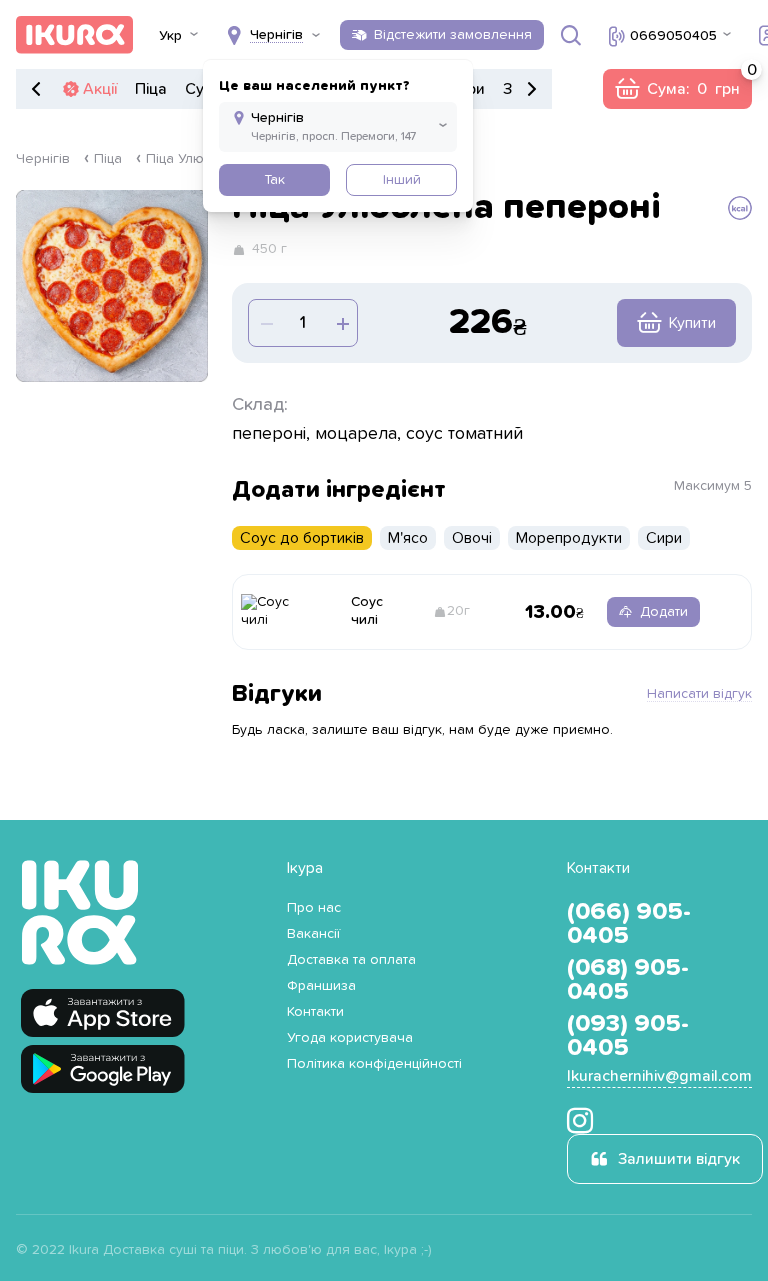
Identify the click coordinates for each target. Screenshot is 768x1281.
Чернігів (43, 159)
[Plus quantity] (265, 323)
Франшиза (321, 986)
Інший (402, 180)
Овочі (472, 538)
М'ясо (408, 538)
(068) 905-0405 (628, 980)
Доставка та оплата (351, 960)
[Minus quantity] (341, 323)
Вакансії (313, 934)
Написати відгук (699, 694)
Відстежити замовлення (453, 35)
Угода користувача (350, 1038)
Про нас (314, 908)
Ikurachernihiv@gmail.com (659, 1076)
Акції (100, 89)
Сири (664, 538)
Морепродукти (569, 538)
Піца (151, 89)
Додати (664, 612)
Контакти (315, 1012)
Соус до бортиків (302, 538)
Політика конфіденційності (374, 1064)
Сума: (677, 89)
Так (274, 180)
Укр (170, 36)
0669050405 (673, 36)
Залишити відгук (679, 1159)
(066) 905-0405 (629, 924)
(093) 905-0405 (628, 1036)
